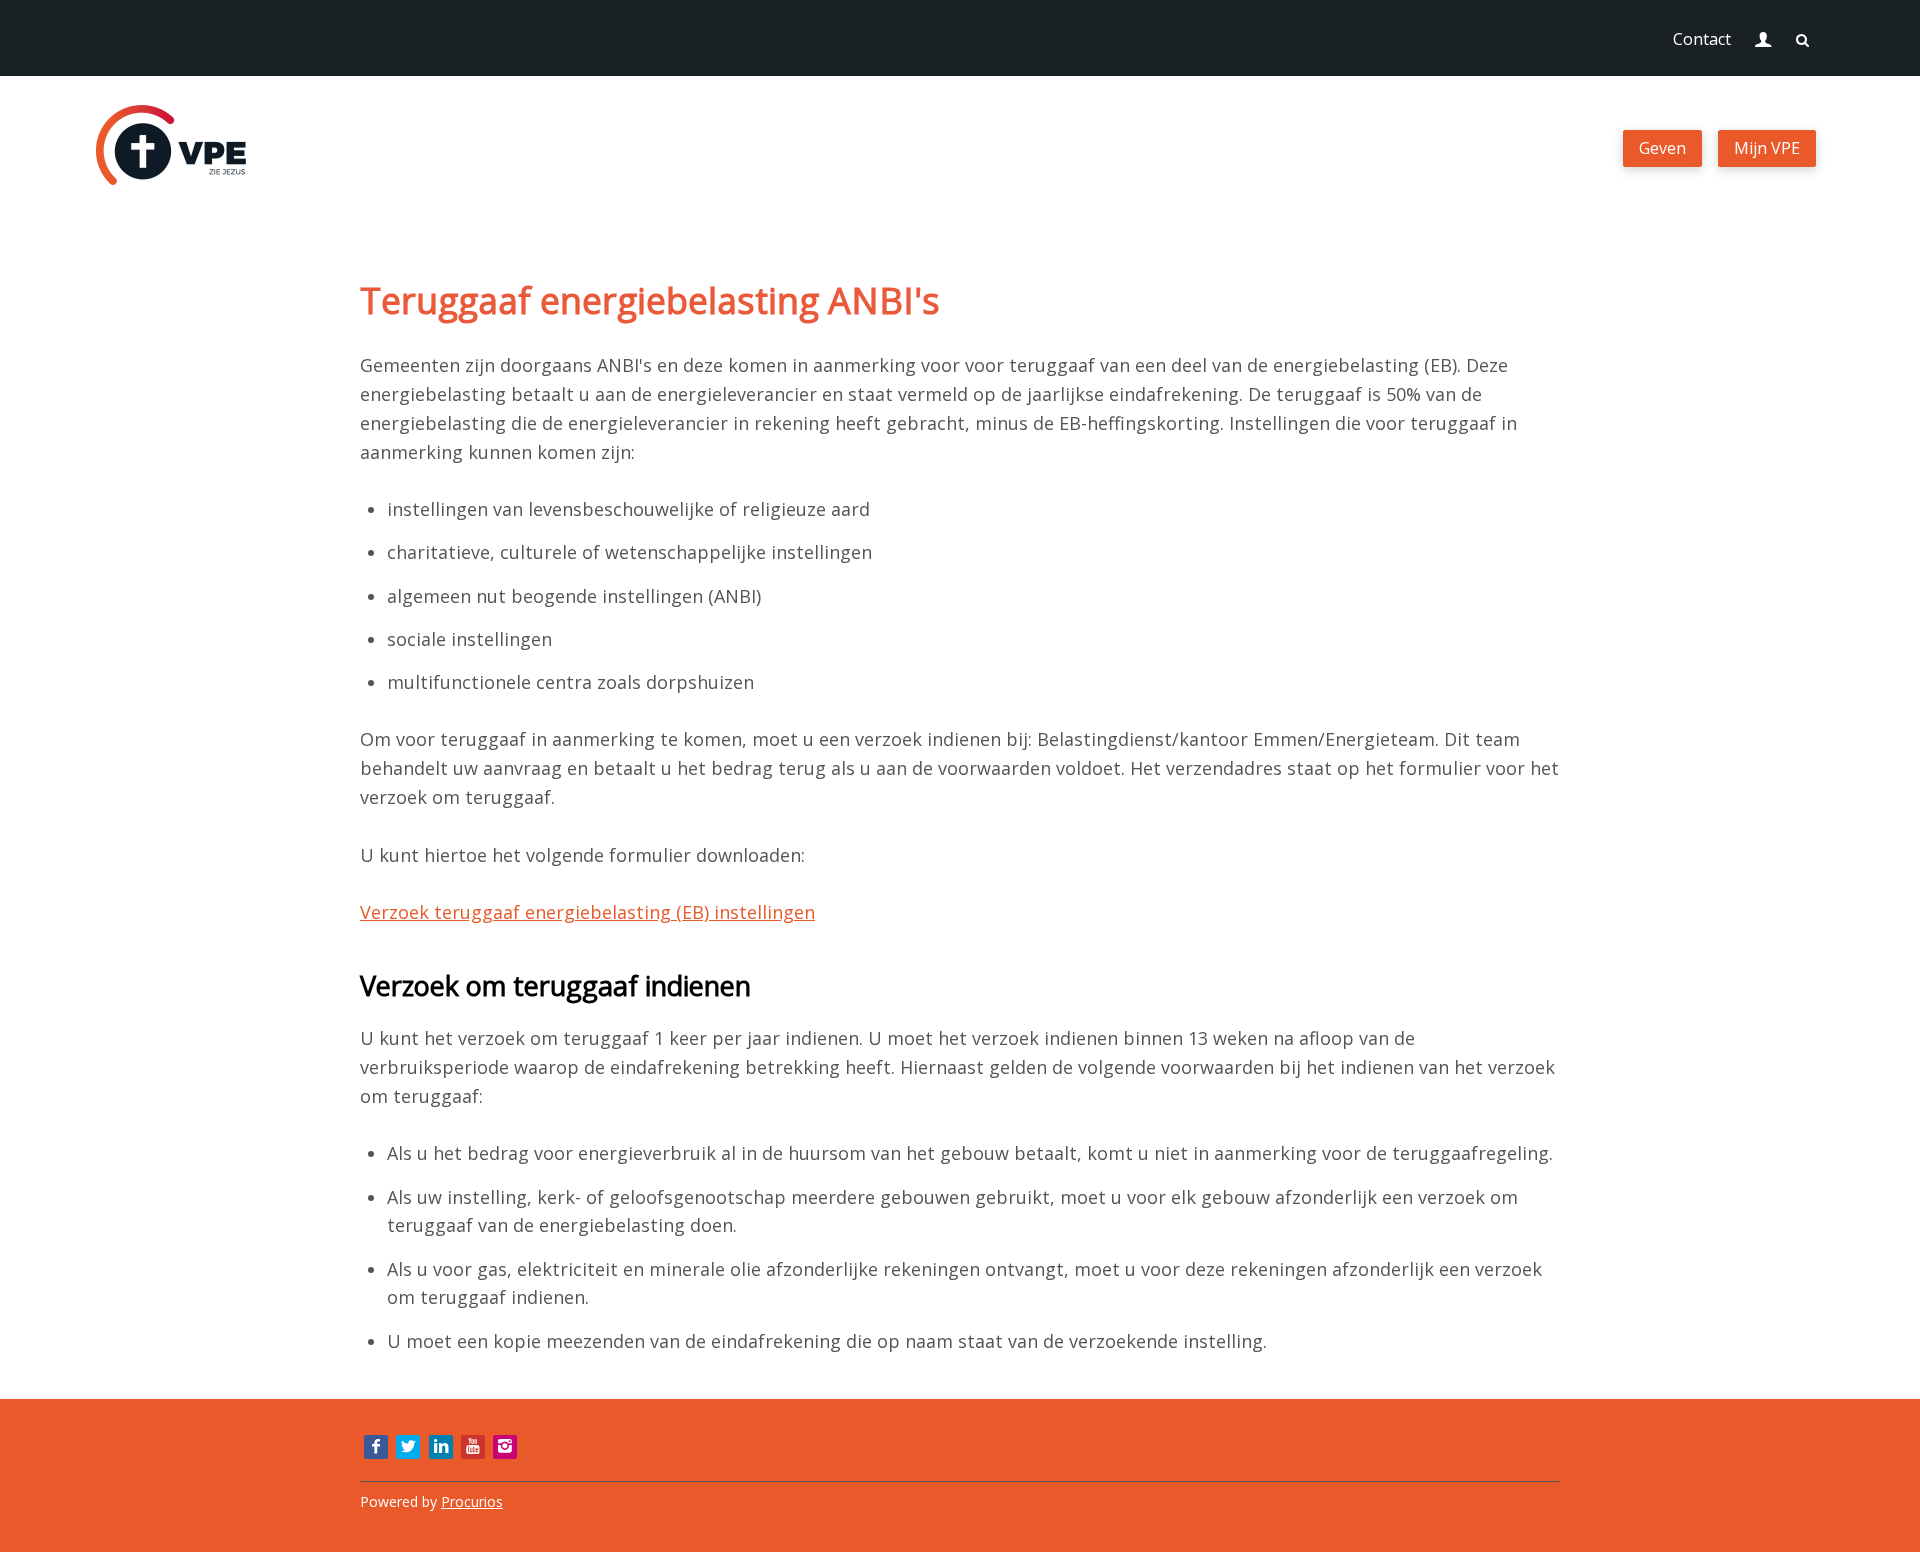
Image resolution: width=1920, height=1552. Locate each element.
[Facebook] (376, 1447)
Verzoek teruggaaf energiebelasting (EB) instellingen (587, 912)
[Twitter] (408, 1447)
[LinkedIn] (441, 1447)
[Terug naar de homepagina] (171, 148)
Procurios (472, 1501)
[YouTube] (473, 1447)
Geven (1662, 148)
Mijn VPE (1767, 148)
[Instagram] (505, 1447)
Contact (1702, 39)
